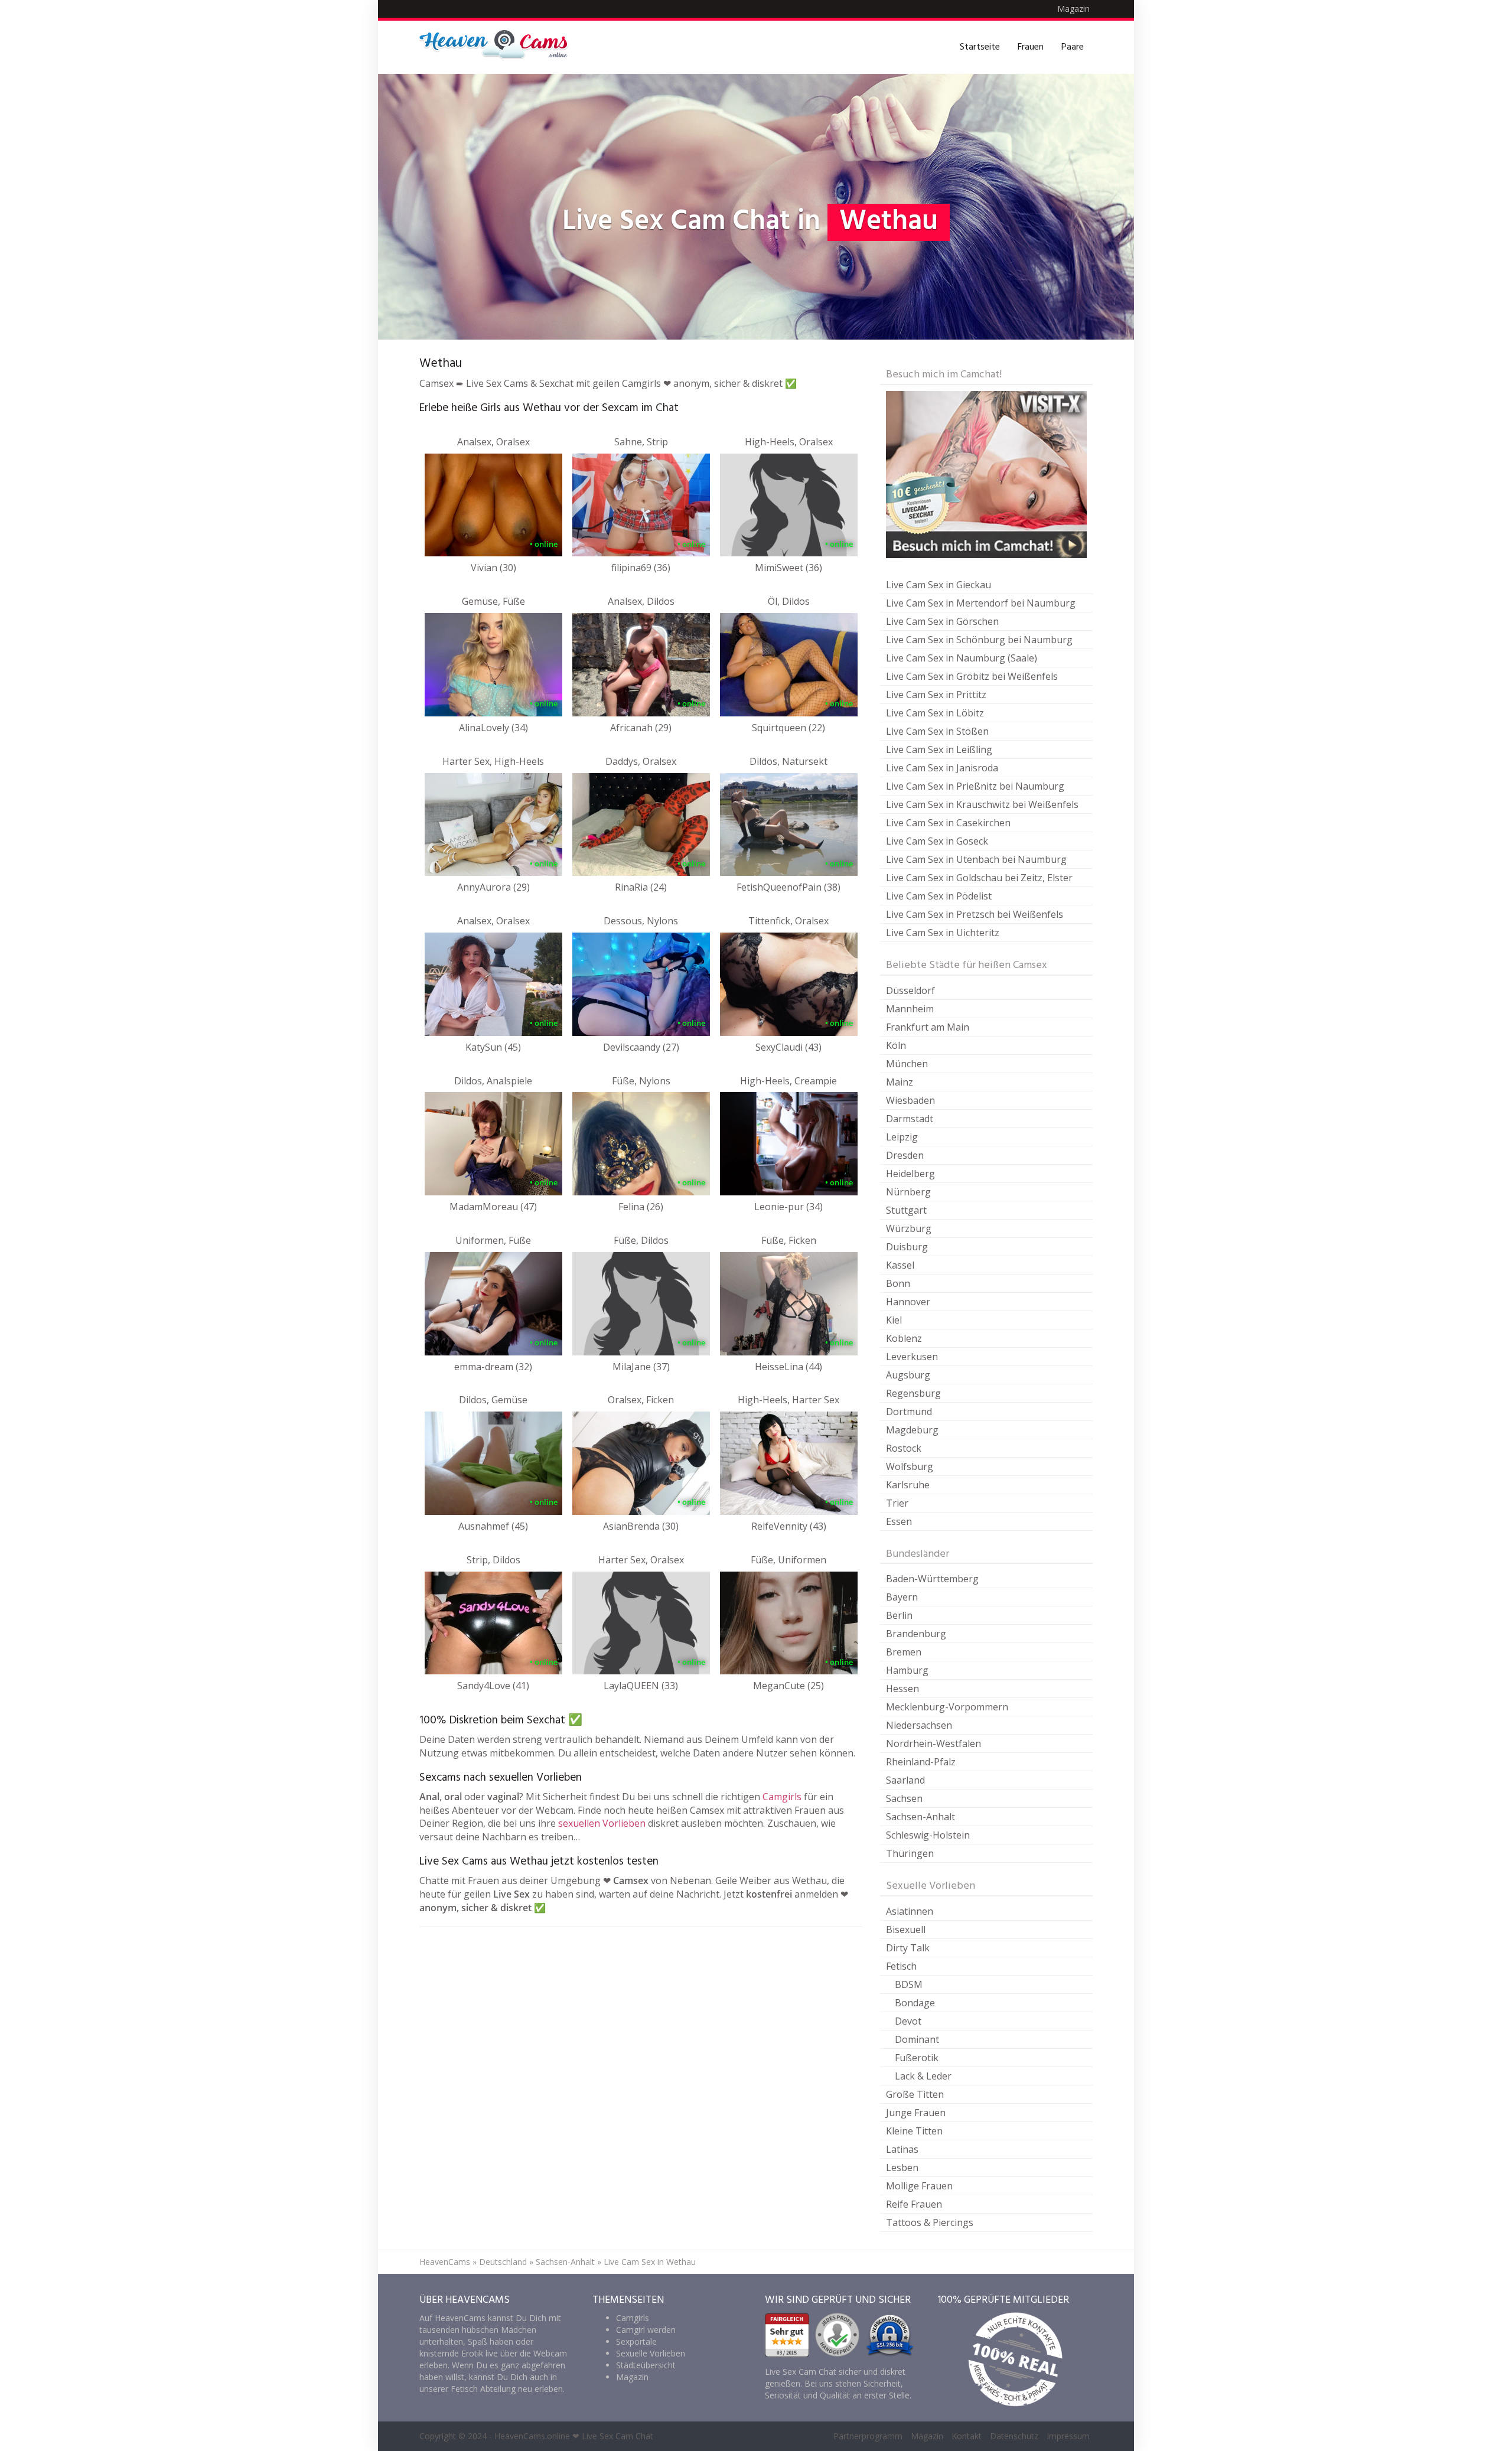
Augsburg (908, 1375)
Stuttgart (906, 1210)
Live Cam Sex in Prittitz (936, 695)
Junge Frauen (916, 2113)
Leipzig (902, 1137)
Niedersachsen (919, 1725)
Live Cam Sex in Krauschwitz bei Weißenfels (982, 804)
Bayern (902, 1597)
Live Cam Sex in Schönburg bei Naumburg (979, 640)
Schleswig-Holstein (928, 1835)
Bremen (904, 1652)
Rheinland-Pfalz (921, 1762)
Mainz (900, 1082)
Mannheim (910, 1009)
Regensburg (913, 1393)
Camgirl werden (646, 2330)
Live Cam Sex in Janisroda (942, 768)
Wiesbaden (910, 1100)
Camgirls (782, 1797)
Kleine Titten (914, 2131)
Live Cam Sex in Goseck (937, 841)
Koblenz (904, 1338)
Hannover (908, 1302)
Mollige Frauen (919, 2186)
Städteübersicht (646, 2365)
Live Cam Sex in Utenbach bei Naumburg (976, 859)
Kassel (900, 1265)
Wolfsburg (910, 1466)
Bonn (898, 1283)
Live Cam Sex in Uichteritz (943, 933)
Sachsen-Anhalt (920, 1817)
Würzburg (909, 1228)
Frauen (1031, 47)
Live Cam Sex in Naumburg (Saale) (962, 658)
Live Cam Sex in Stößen (937, 731)
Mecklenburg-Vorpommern (947, 1707)
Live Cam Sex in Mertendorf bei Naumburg (981, 603)
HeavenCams (445, 2262)
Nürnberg (908, 1192)
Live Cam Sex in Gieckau (939, 585)
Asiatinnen (910, 1911)
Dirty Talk (908, 1948)
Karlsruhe (908, 1485)
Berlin (899, 1615)
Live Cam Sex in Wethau (650, 2262)
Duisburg (907, 1247)
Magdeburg (912, 1430)
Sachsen (904, 1798)
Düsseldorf (910, 990)
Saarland (905, 1780)
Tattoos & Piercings (930, 2222)
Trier (897, 1503)
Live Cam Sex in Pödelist (939, 896)
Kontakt (967, 2436)
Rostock (904, 1448)
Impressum (1068, 2436)
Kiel (894, 1320)
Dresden (905, 1155)
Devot (908, 2021)
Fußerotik (917, 2058)
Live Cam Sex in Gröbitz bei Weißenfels (972, 676)
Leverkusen (912, 1357)
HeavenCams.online (532, 2436)
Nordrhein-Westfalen (933, 1743)
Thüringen (910, 1853)
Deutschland (503, 2262)
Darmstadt (910, 1119)
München (907, 1064)
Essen (899, 1521)
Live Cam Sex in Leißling (939, 749)
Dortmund (909, 1412)
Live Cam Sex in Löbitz (935, 713)
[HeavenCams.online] (499, 47)
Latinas (902, 2149)
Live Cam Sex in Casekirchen (948, 823)
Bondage (915, 2003)
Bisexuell (906, 1929)
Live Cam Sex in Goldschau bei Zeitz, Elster (979, 878)
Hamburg (907, 1670)
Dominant (917, 2039)
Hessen (902, 1689)
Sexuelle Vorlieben (651, 2353)
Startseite (980, 47)
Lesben (902, 2168)
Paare (1073, 47)
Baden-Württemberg (932, 1579)
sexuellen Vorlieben (602, 1823)
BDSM (909, 1984)
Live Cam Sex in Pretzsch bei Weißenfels (975, 914)
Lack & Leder (923, 2076)
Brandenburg (916, 1634)
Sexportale (636, 2341)
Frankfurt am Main (928, 1027)
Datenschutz (1014, 2436)
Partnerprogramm (868, 2436)
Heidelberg (910, 1174)
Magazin (1073, 9)
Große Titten (915, 2094)
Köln (896, 1045)
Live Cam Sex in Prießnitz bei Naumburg (975, 786)
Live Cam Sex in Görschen (942, 621)
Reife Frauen (914, 2204)
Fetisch (901, 1966)
